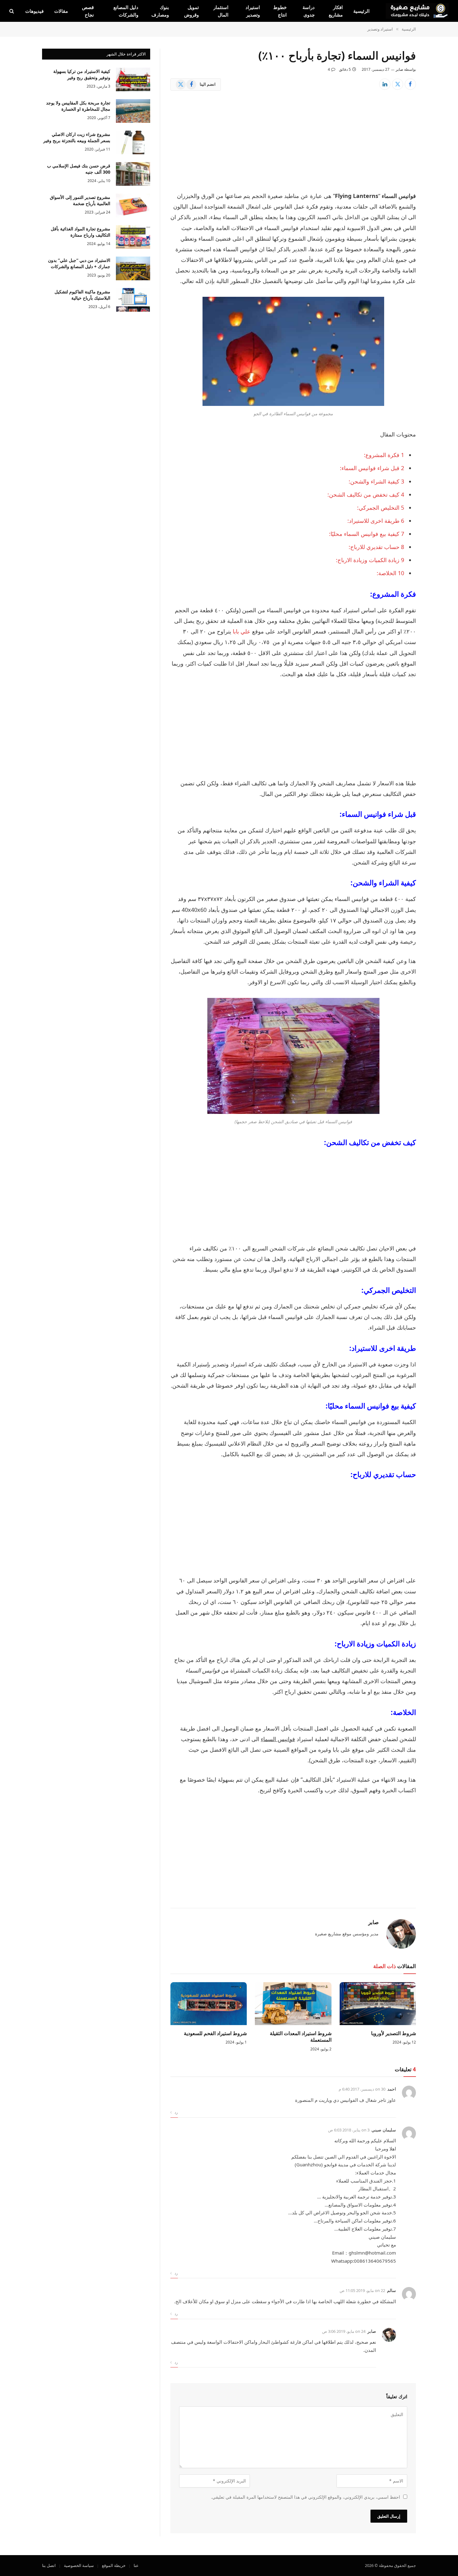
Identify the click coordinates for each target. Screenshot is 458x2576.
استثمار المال (221, 11)
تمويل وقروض (191, 11)
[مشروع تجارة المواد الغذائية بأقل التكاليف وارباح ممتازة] (133, 237)
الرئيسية (361, 11)
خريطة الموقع (114, 2565)
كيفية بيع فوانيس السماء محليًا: (367, 534)
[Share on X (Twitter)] (398, 84)
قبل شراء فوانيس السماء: (372, 468)
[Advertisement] (293, 144)
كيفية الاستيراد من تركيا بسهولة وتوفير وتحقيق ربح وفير (82, 74)
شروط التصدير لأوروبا (394, 2033)
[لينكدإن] (385, 84)
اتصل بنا (49, 2565)
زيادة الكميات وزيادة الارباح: (370, 560)
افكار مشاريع (336, 11)
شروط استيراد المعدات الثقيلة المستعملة (301, 2037)
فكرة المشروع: (384, 455)
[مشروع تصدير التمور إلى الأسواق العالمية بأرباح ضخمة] (133, 205)
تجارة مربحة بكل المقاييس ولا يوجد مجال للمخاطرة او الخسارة (78, 106)
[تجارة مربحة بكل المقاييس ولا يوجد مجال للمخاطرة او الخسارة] (133, 111)
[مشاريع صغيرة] (417, 11)
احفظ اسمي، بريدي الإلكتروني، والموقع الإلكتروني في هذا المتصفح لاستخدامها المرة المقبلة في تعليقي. (305, 2497)
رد (175, 2112)
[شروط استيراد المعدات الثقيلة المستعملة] (293, 2004)
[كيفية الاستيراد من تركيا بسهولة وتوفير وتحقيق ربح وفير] (133, 79)
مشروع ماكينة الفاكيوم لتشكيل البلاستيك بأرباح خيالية (82, 295)
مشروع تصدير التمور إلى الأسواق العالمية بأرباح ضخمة (80, 200)
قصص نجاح (88, 11)
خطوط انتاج (280, 11)
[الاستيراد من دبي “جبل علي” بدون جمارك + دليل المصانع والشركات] (133, 268)
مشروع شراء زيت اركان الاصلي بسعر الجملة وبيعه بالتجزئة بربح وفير (77, 137)
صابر (399, 69)
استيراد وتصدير (253, 11)
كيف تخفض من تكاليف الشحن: (366, 494)
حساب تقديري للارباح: (376, 547)
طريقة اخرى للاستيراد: (376, 521)
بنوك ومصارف (160, 11)
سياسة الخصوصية (79, 2565)
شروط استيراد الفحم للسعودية (215, 2033)
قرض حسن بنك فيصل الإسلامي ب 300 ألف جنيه (79, 169)
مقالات (61, 11)
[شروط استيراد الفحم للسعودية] (209, 2004)
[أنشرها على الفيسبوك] (410, 84)
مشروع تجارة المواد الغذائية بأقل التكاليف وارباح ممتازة (81, 232)
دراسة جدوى (309, 11)
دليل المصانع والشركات (126, 11)
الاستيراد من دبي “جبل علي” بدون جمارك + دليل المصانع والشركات (79, 263)
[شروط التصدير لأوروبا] (378, 2004)
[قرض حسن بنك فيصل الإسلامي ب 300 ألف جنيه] (133, 174)
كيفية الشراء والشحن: (376, 481)
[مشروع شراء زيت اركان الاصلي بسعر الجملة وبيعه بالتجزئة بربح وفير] (133, 142)
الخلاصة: (390, 573)
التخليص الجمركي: (381, 508)
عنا (136, 2565)
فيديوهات (34, 11)
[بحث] (12, 11)
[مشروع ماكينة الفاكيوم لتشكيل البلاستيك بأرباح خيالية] (133, 300)
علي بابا (242, 631)
